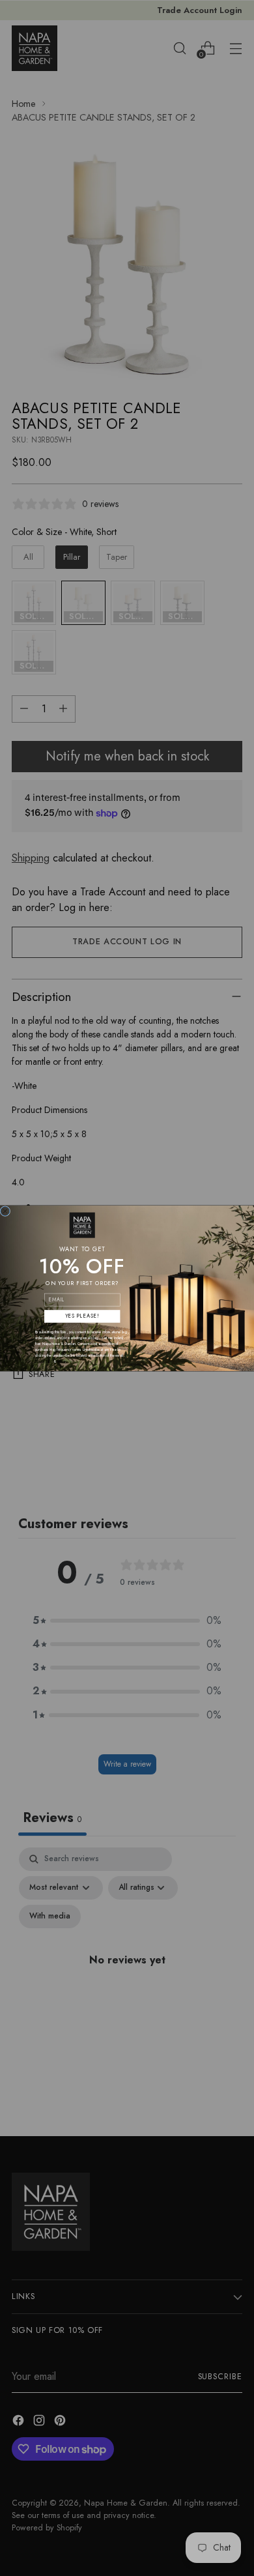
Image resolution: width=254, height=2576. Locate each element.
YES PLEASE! (82, 1316)
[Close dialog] (5, 1211)
